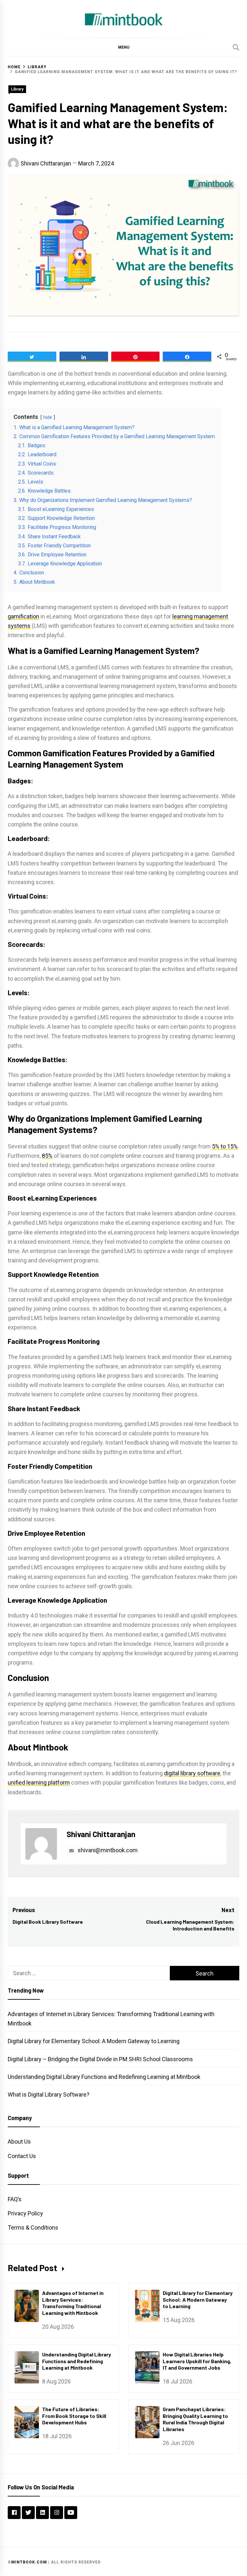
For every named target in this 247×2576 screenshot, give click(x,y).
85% (47, 1156)
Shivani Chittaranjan (46, 163)
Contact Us (22, 2156)
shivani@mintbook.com (107, 1850)
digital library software (192, 1773)
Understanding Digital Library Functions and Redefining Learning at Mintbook (104, 2077)
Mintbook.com (29, 2562)
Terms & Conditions (33, 2227)
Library (17, 89)
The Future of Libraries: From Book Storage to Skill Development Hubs (74, 2416)
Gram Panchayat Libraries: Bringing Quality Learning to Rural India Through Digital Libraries (195, 2419)
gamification (23, 616)
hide (48, 417)
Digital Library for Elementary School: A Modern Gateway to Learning (94, 2041)
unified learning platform (39, 1783)
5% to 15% (225, 1146)
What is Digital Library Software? (49, 2095)
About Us (19, 2142)
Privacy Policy (25, 2213)
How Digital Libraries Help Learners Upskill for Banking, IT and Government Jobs (197, 2361)
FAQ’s (15, 2199)
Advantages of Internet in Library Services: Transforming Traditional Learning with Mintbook (73, 2303)
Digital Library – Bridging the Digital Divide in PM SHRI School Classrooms (100, 2059)
